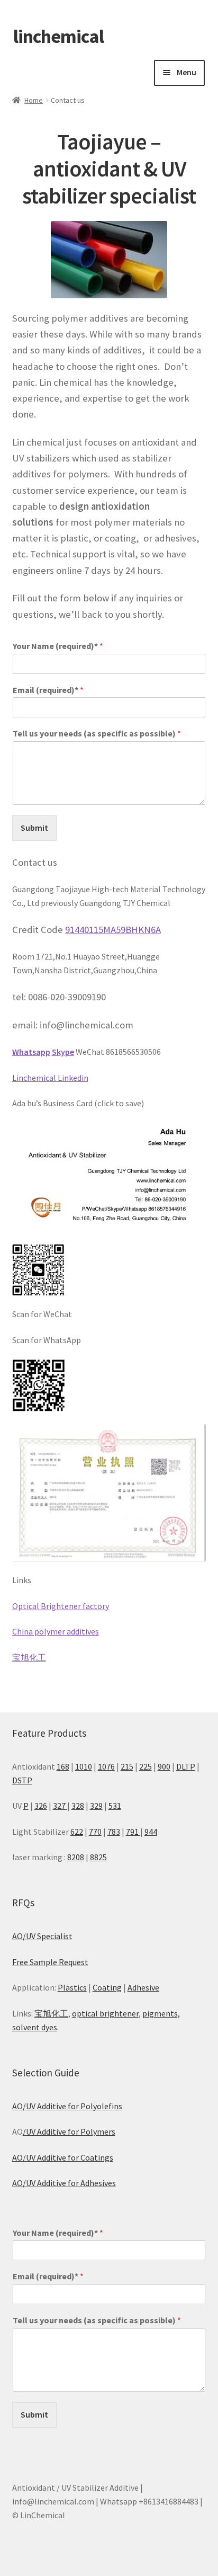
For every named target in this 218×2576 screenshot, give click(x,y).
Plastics (72, 1987)
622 (77, 1832)
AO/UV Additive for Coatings (63, 2157)
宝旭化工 (29, 1657)
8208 (76, 1857)
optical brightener (105, 2013)
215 (127, 1766)
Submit (34, 828)
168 (63, 1766)
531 (115, 1806)
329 (96, 1806)
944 (151, 1832)
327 (60, 1806)
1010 (84, 1766)
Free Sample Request (50, 1962)
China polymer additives (56, 1631)
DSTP (22, 1780)
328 (78, 1806)
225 (146, 1766)
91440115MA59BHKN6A (113, 930)
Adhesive (143, 1987)
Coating (107, 1987)
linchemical (58, 36)
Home (34, 100)
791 (133, 1832)
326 (41, 1806)
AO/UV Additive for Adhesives (64, 2183)
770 (95, 1832)
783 (114, 1832)
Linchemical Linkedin (50, 1078)
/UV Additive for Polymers (69, 2131)
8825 (98, 1857)
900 (164, 1766)
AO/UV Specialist (42, 1936)
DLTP (186, 1766)
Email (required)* (48, 690)
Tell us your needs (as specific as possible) (97, 733)
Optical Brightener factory (61, 1606)
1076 (106, 1766)
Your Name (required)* (58, 646)
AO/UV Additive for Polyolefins (67, 2106)
